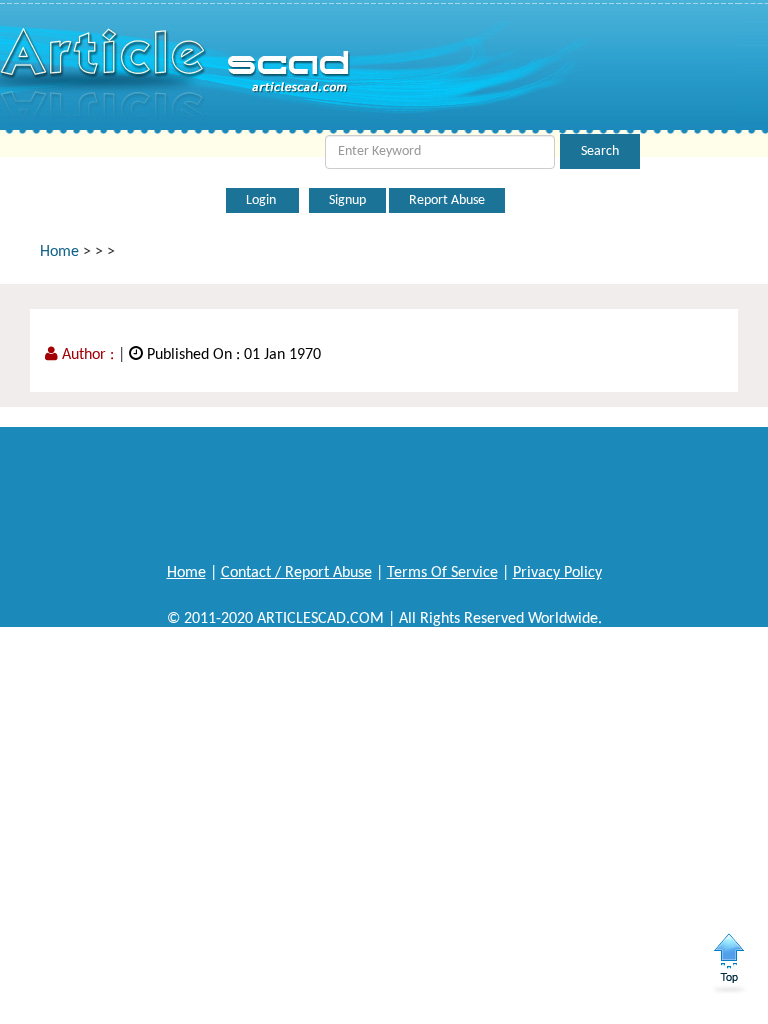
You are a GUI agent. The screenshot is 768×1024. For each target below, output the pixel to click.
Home (59, 252)
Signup (347, 200)
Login (262, 200)
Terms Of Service (442, 573)
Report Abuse (447, 200)
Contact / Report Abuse (296, 573)
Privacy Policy (557, 573)
